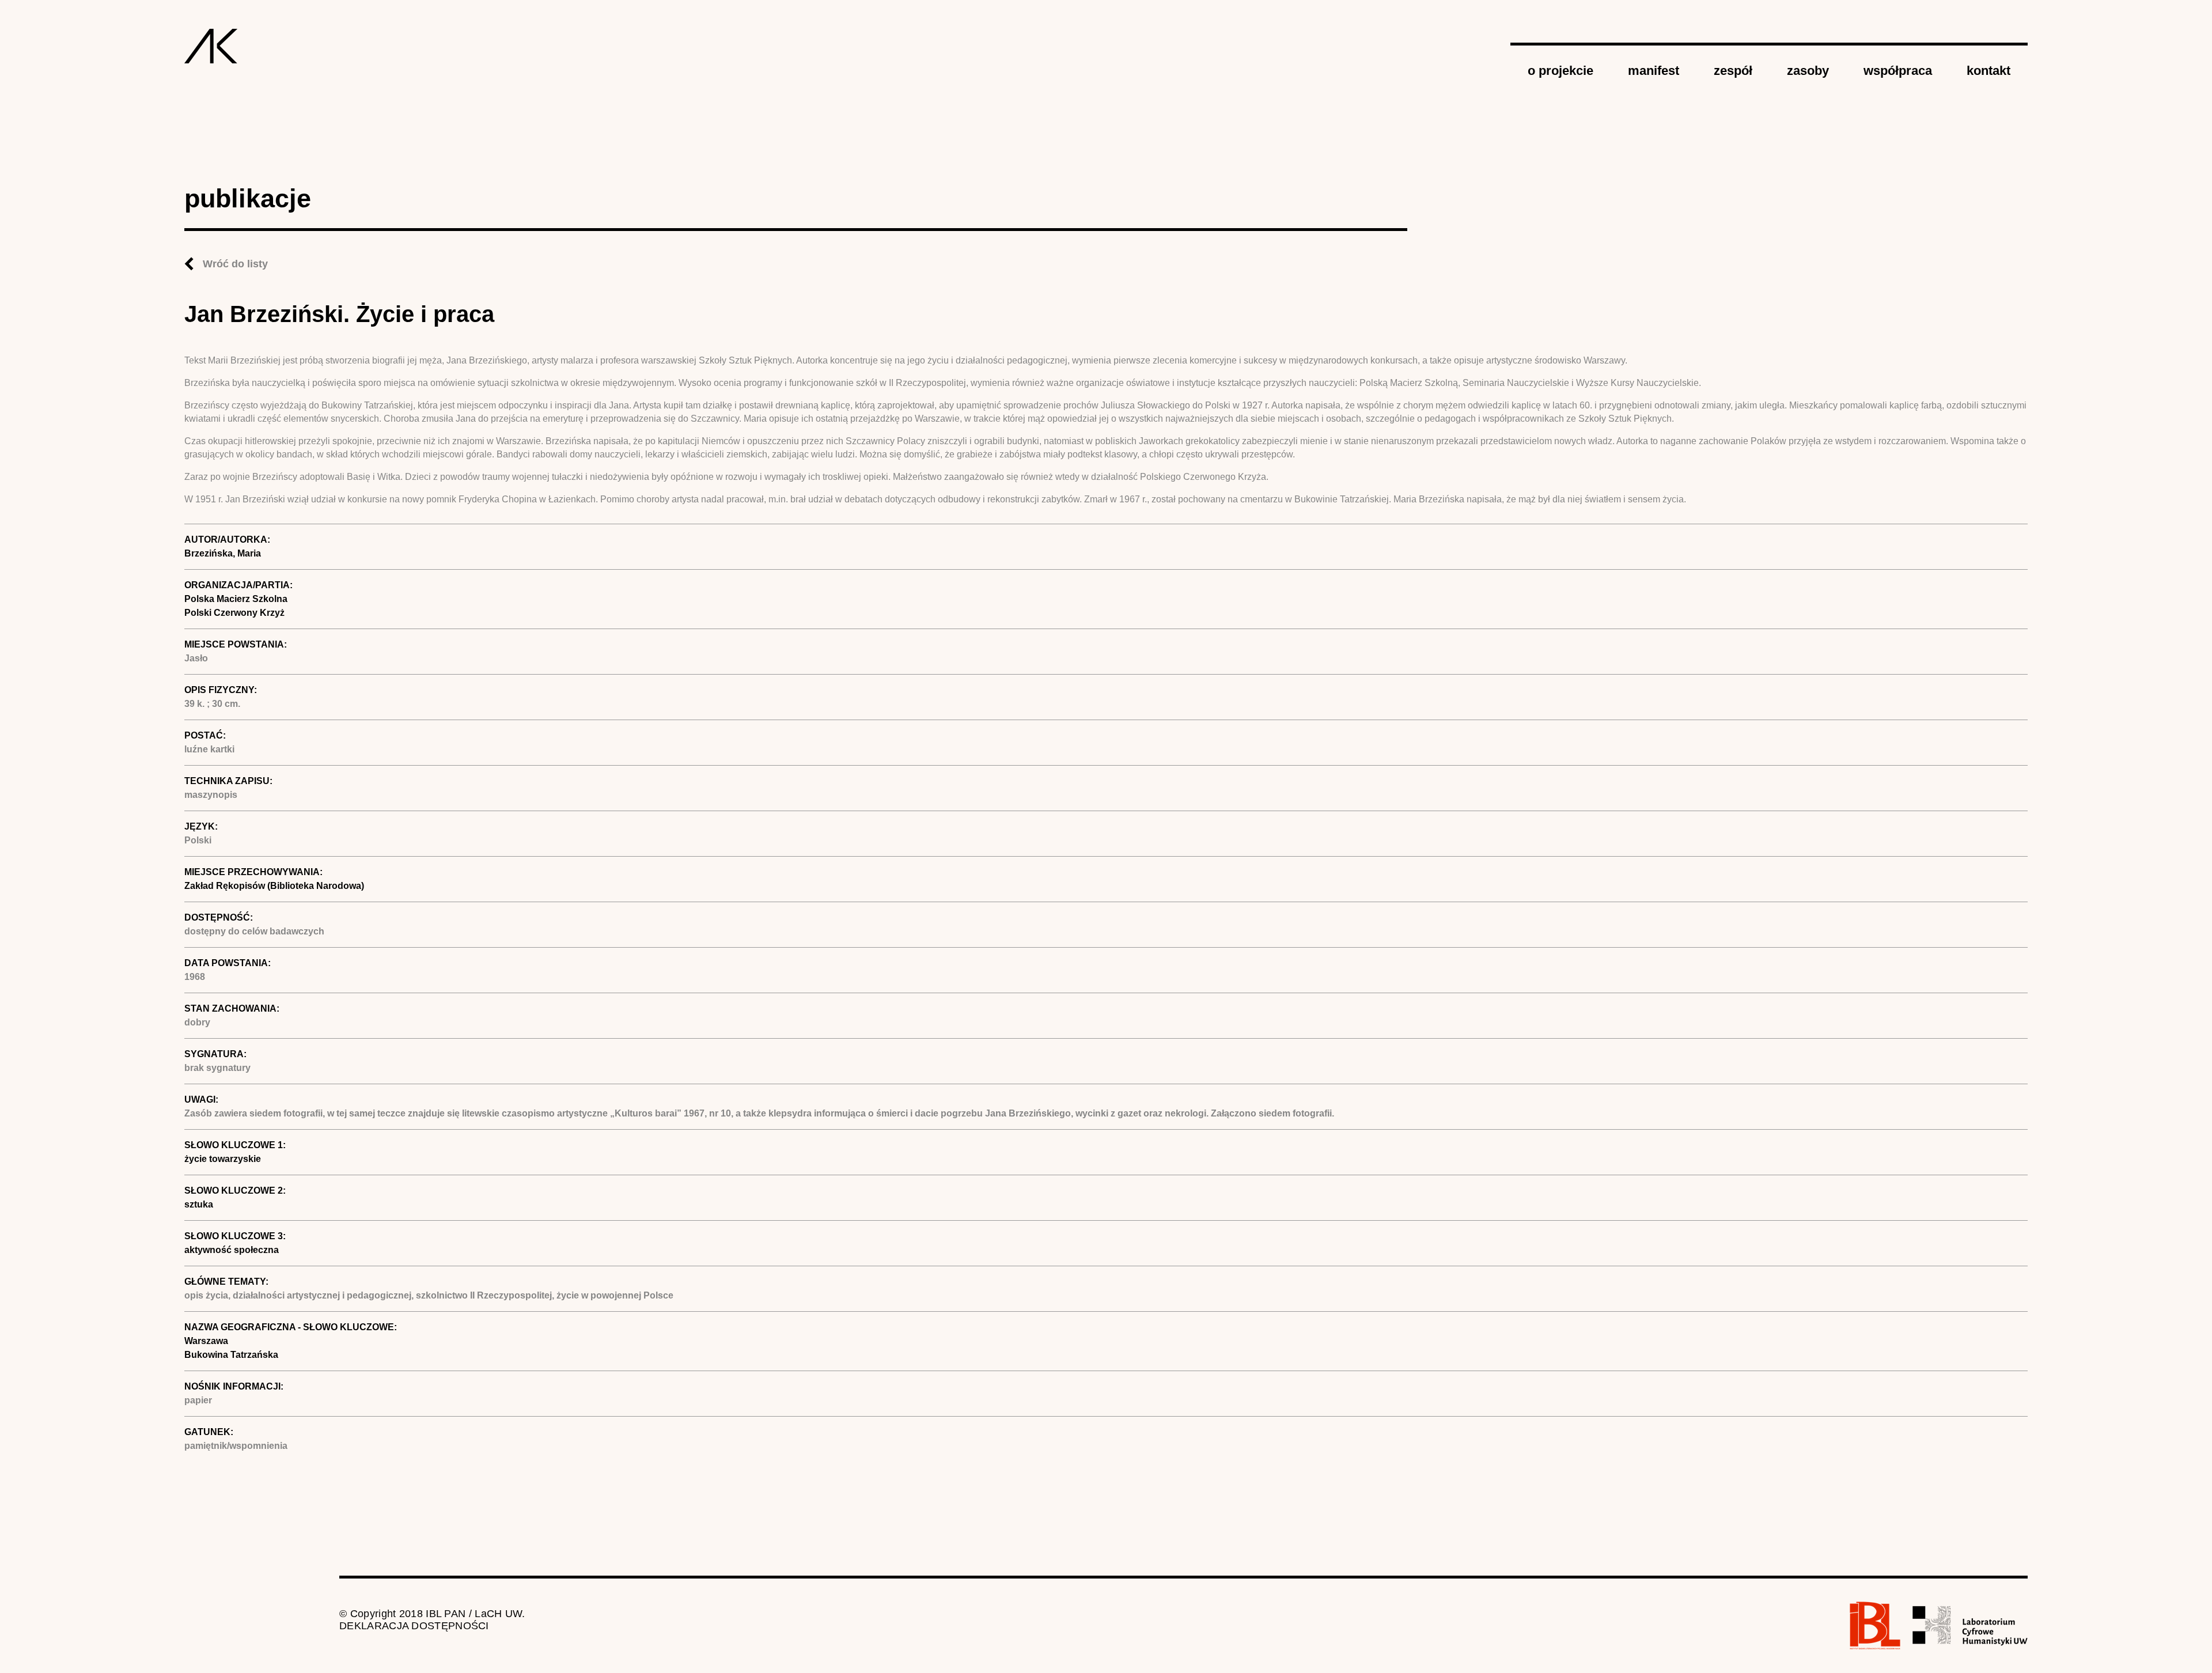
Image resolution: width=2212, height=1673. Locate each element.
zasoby (1808, 71)
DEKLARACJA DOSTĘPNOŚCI (414, 1626)
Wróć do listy (235, 264)
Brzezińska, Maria (223, 553)
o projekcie (1560, 71)
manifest (1654, 71)
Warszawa (206, 1341)
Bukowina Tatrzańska (231, 1355)
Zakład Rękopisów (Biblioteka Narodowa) (274, 886)
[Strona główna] (211, 46)
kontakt (1988, 71)
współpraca (1898, 71)
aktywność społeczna (232, 1250)
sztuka (199, 1204)
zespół (1733, 71)
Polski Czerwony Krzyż (234, 613)
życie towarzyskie (223, 1159)
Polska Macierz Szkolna (236, 599)
